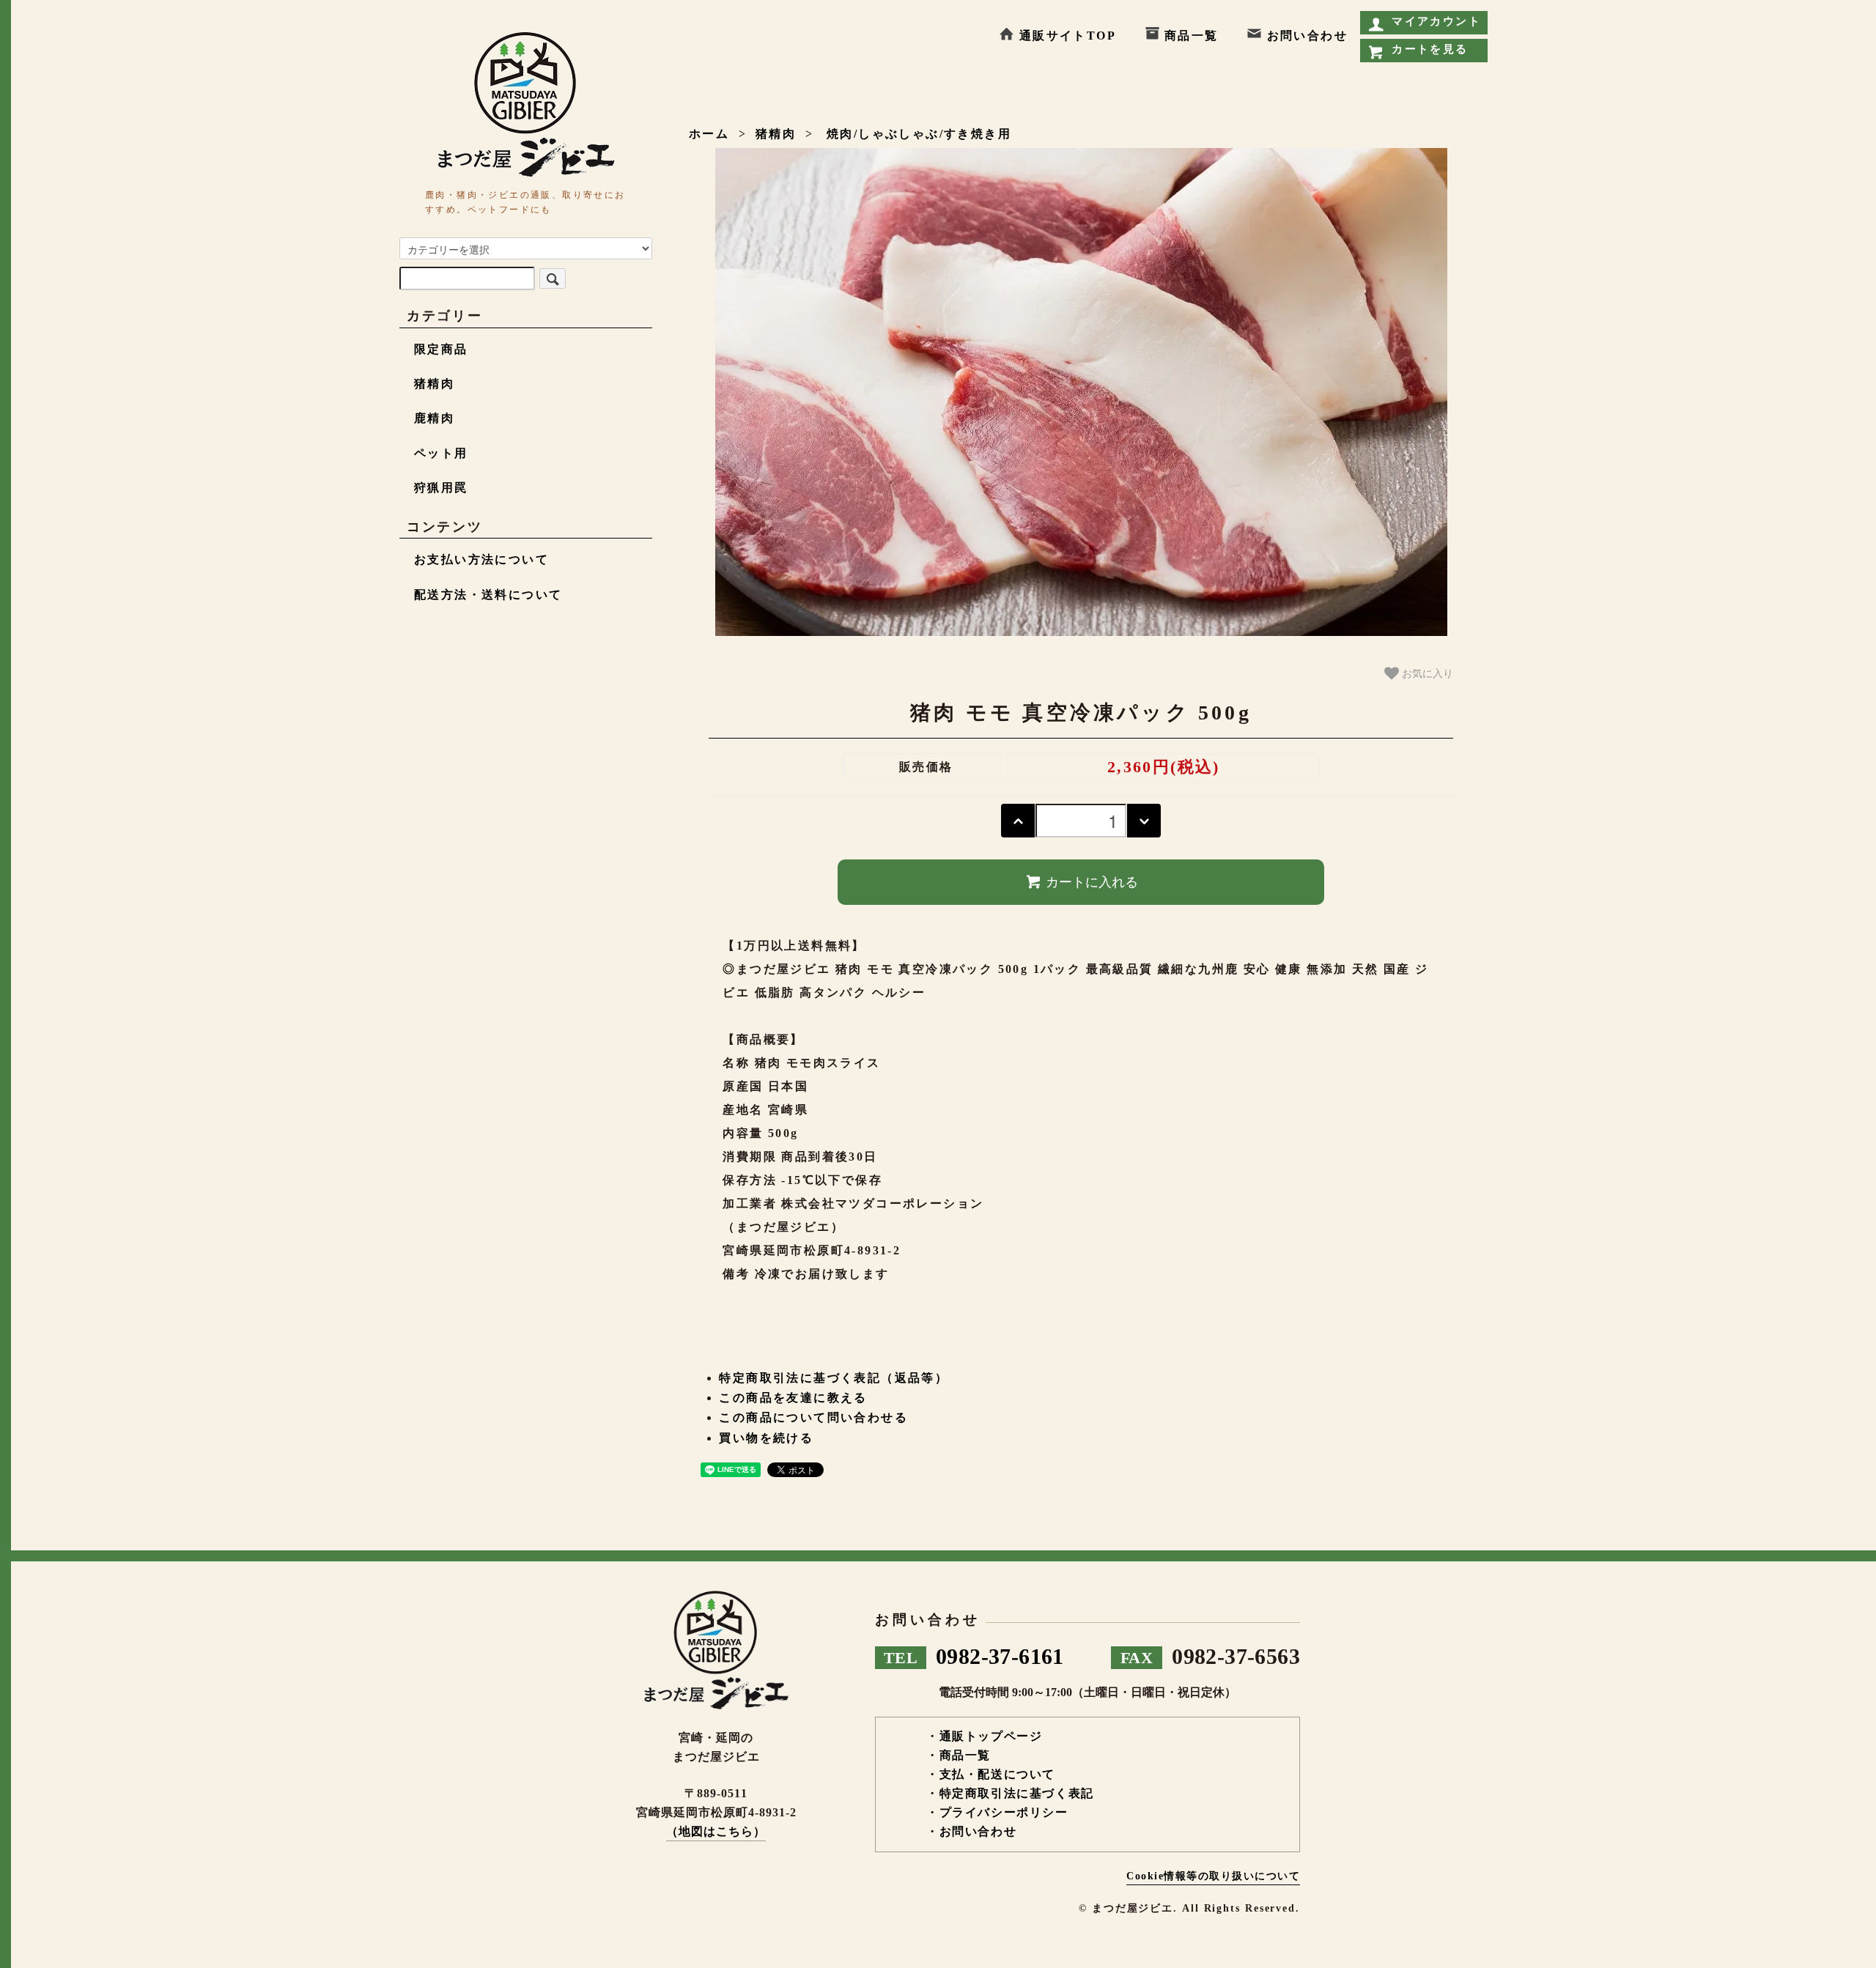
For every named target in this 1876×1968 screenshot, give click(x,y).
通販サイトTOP (1068, 36)
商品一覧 (1192, 36)
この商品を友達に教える (793, 1398)
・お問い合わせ (971, 1831)
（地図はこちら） (716, 1831)
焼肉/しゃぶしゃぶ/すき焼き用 (917, 134)
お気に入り (1426, 673)
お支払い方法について (481, 559)
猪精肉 (776, 134)
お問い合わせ (1307, 36)
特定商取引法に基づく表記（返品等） (834, 1378)
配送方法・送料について (488, 595)
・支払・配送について (991, 1774)
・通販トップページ (984, 1736)
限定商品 (441, 349)
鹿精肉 (434, 418)
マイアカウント (1436, 21)
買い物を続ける (766, 1438)
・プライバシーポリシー (997, 1812)
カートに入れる (1092, 882)
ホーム (709, 134)
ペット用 (441, 453)
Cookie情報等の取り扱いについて (1213, 1876)
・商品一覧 (959, 1755)
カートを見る (1430, 49)
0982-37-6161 (974, 1656)
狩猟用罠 (441, 488)
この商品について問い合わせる (813, 1417)
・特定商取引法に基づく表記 (1010, 1793)
